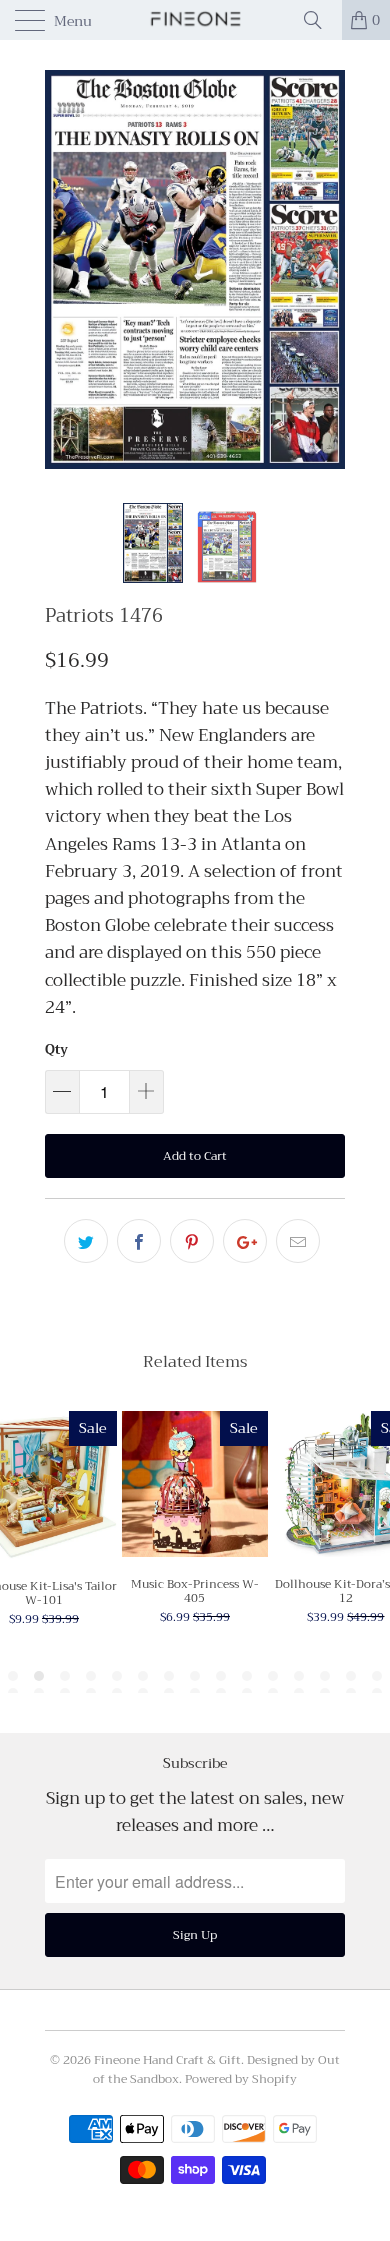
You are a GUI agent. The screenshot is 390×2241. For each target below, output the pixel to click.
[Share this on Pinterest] (192, 1241)
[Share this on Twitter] (86, 1241)
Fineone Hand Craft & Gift (167, 2060)
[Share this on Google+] (245, 1241)
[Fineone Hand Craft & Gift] (195, 20)
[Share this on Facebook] (139, 1241)
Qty (56, 1049)
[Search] (320, 20)
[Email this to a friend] (298, 1241)
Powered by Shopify (241, 2079)
